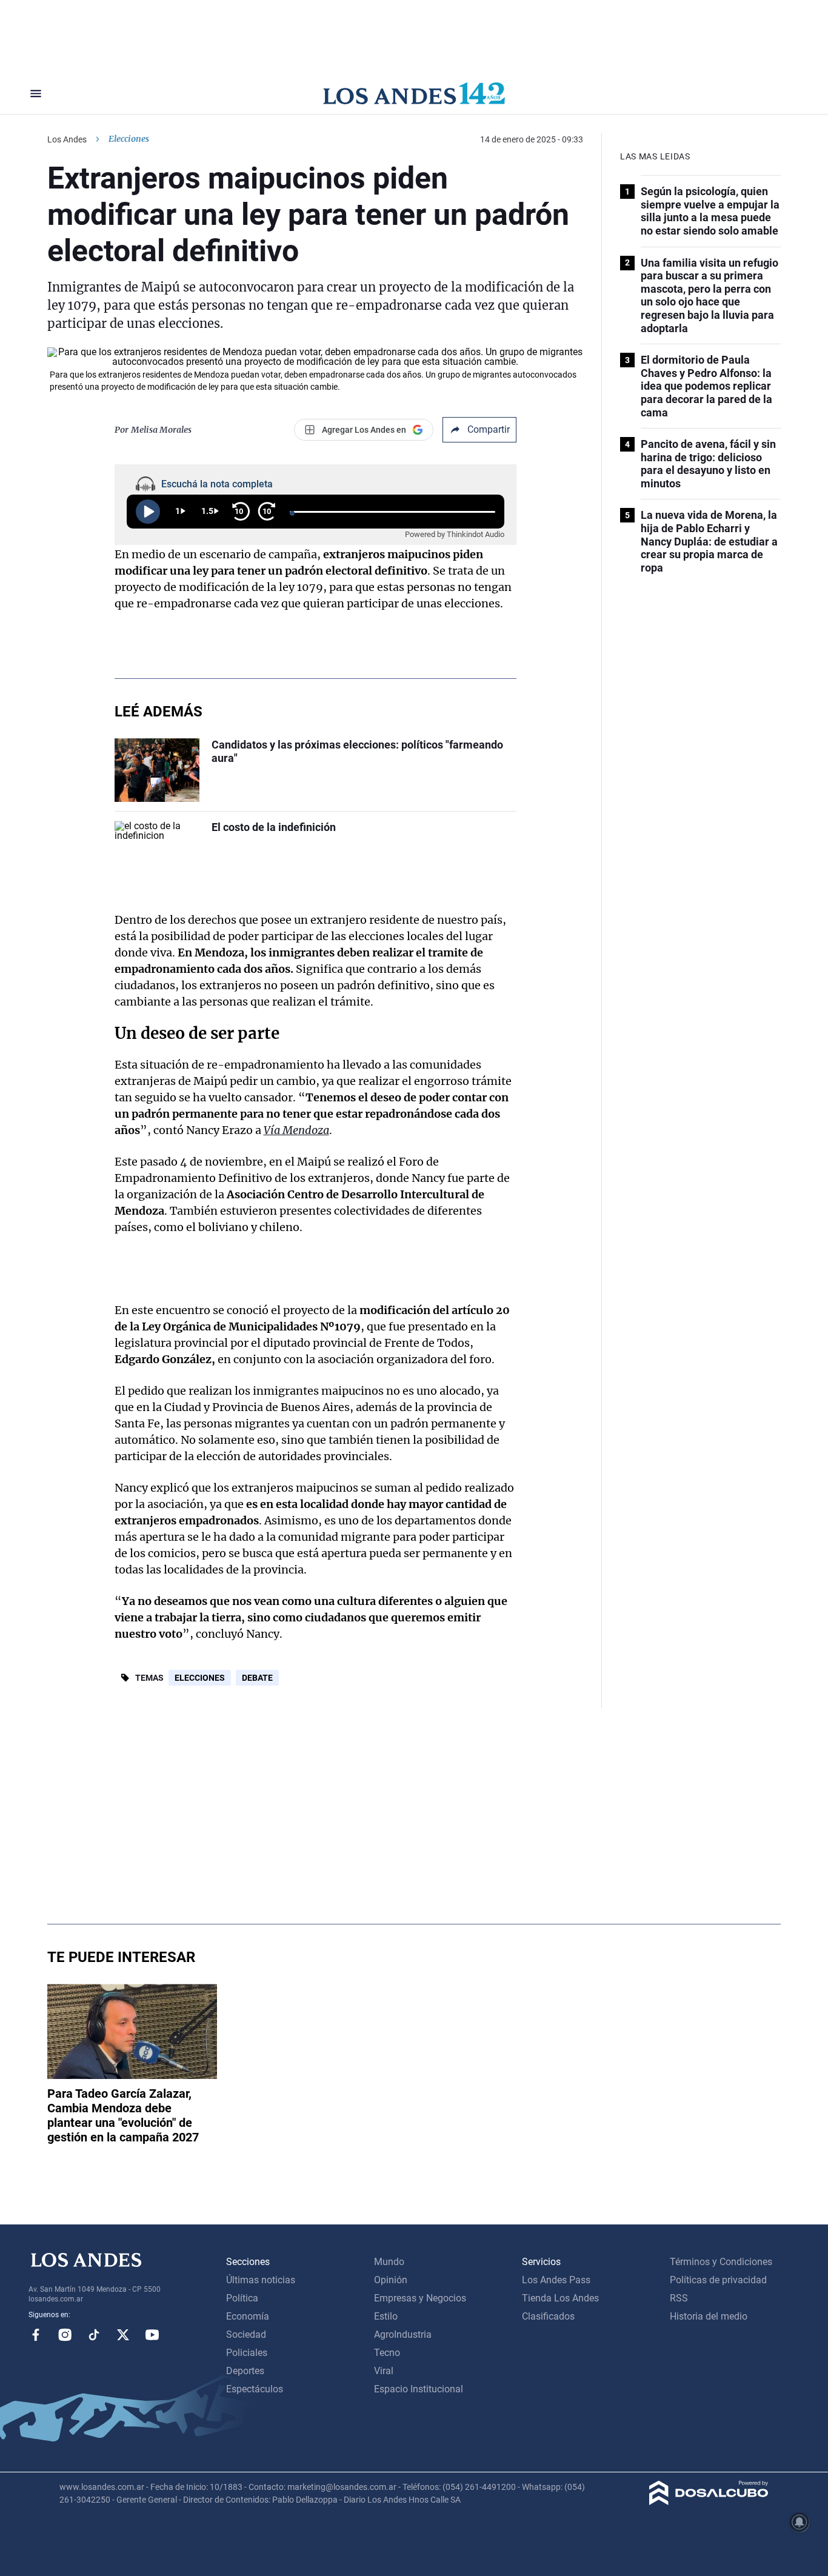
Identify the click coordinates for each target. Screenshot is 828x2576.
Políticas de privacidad (718, 2280)
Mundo (389, 2262)
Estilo (386, 2316)
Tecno (387, 2353)
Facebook (36, 2335)
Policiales (247, 2353)
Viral (384, 2371)
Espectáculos (255, 2389)
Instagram (65, 2335)
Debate (257, 1678)
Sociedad (246, 2334)
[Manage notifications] (800, 2522)
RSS (679, 2298)
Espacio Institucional (419, 2389)
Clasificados (548, 2316)
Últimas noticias (261, 2280)
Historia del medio (709, 2316)
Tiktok (94, 2335)
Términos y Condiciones (721, 2262)
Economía (248, 2316)
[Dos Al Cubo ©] (709, 2502)
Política (242, 2298)
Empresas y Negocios (420, 2298)
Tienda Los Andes (560, 2298)
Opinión (391, 2280)
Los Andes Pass (556, 2280)
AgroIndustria (403, 2334)
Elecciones (200, 1678)
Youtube (152, 2335)
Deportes (245, 2371)
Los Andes (67, 139)
